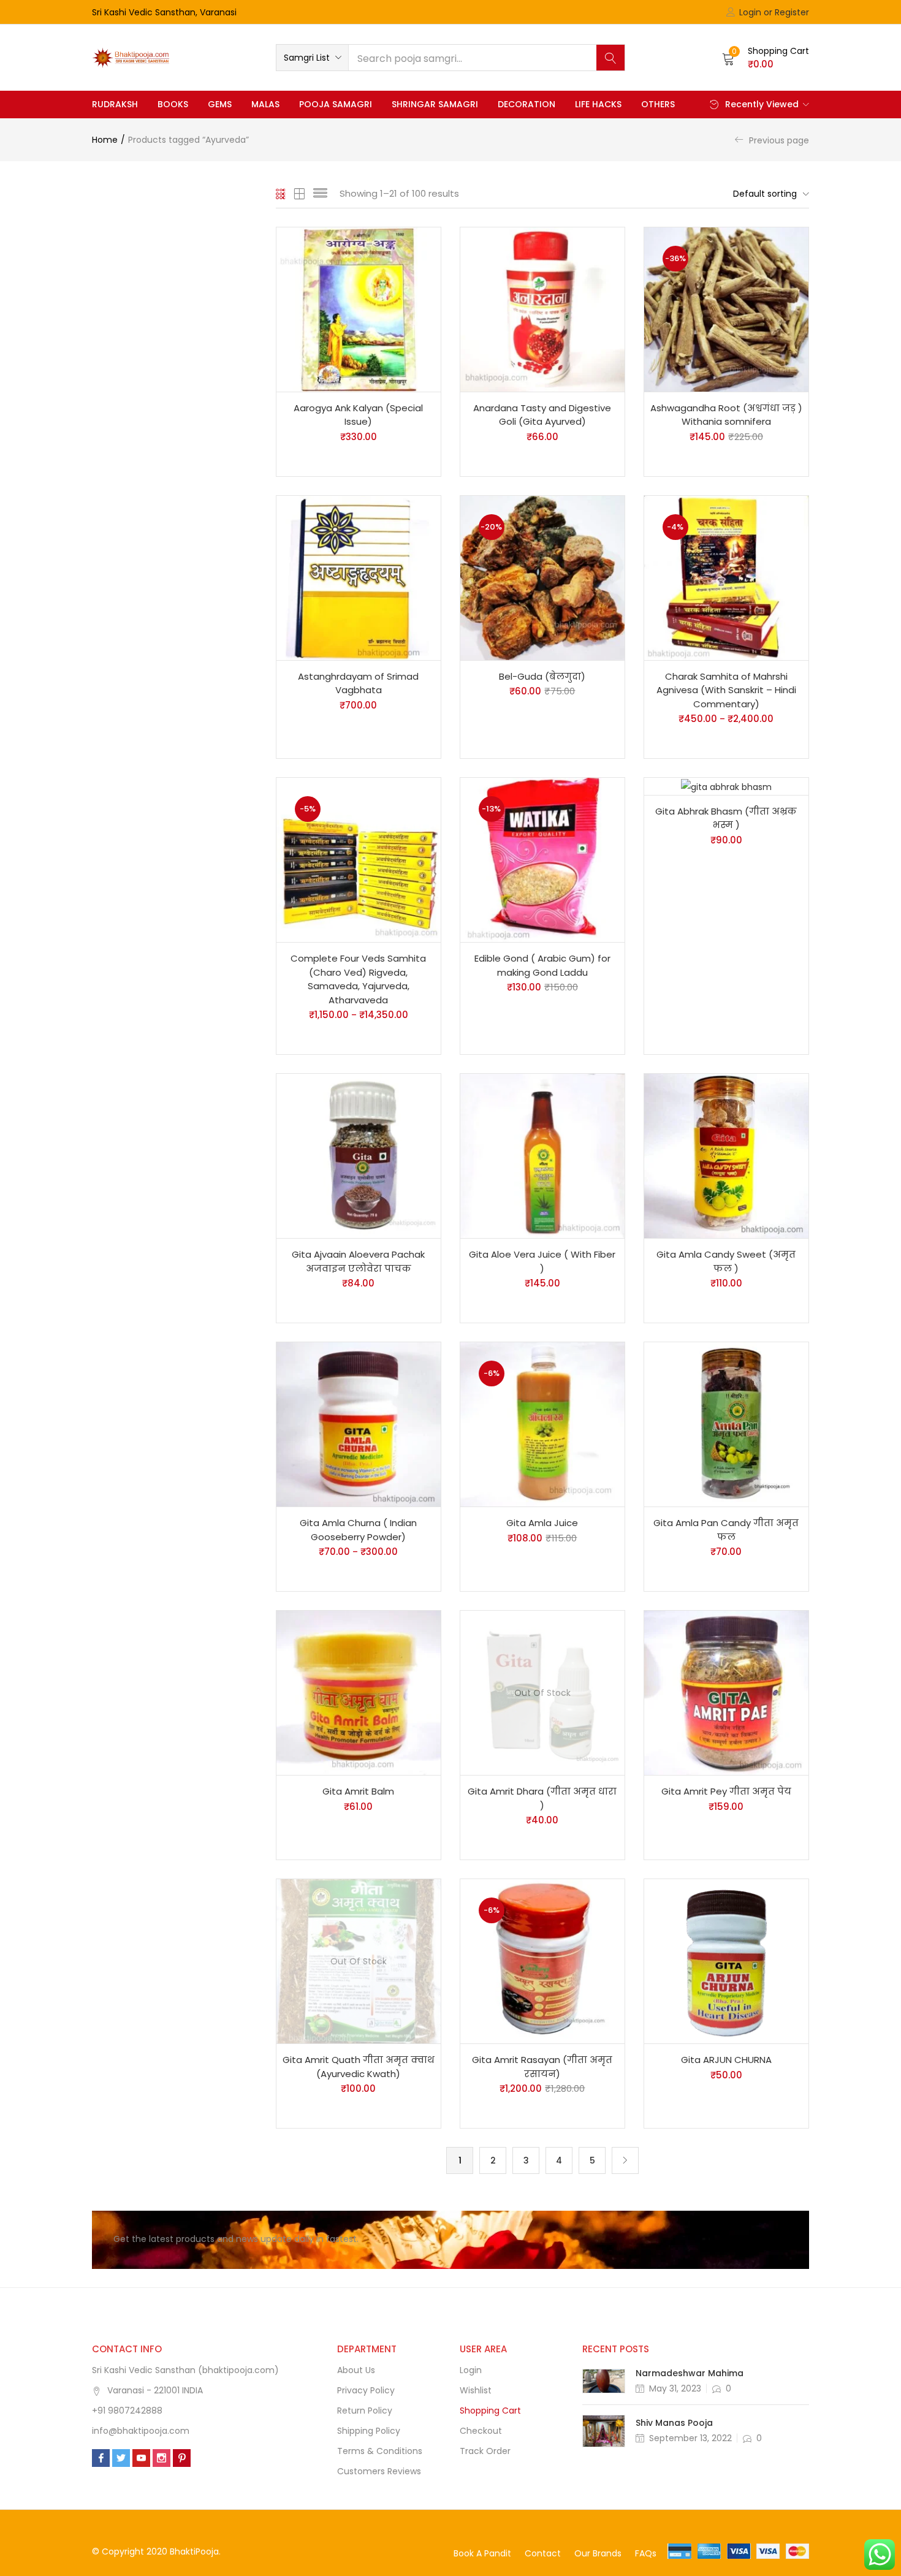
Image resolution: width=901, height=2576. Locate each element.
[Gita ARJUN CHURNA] (726, 1961)
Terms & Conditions (380, 2451)
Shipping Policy (369, 2431)
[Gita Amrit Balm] (359, 1692)
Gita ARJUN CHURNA (726, 2060)
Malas (265, 104)
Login (471, 2370)
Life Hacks (598, 104)
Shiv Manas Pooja (674, 2423)
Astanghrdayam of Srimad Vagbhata (358, 683)
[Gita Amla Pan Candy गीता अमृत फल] (726, 1424)
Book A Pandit (482, 2553)
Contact (543, 2553)
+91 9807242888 (127, 2411)
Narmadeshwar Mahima (690, 2373)
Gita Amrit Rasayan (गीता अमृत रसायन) (542, 2067)
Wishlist (476, 2390)
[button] (312, 58)
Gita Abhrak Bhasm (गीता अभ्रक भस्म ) (726, 818)
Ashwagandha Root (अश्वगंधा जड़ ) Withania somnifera (726, 415)
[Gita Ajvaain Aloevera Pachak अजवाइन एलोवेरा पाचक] (359, 1155)
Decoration (527, 104)
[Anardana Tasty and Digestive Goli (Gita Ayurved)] (542, 309)
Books (173, 104)
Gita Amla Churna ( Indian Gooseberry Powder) (358, 1530)
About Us (356, 2370)
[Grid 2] (300, 194)
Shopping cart (490, 2411)
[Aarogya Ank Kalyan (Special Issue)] (359, 309)
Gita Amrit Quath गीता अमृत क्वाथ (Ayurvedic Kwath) (359, 2067)
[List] (320, 194)
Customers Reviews (379, 2471)
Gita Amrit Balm (358, 1791)
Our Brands (598, 2553)
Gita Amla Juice (542, 1523)
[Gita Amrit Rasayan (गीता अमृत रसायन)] (542, 1961)
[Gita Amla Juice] (542, 1424)
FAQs (646, 2553)
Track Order (485, 2451)
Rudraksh (115, 104)
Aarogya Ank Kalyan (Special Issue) (358, 415)
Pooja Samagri (336, 104)
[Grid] (281, 194)
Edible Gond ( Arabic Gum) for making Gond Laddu (542, 965)
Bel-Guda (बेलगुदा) (542, 676)
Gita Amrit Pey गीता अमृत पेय (726, 1791)
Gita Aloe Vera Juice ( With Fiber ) (542, 1261)
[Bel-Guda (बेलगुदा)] (542, 577)
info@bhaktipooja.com (141, 2431)
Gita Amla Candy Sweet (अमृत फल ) (726, 1261)
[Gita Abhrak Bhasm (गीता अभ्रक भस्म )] (726, 786)
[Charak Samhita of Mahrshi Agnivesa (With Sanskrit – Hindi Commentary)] (726, 577)
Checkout (481, 2431)
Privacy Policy (366, 2390)
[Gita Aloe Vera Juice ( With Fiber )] (542, 1155)
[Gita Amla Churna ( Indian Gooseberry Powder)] (359, 1424)
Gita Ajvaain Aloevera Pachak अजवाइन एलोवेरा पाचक (358, 1261)
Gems (220, 104)
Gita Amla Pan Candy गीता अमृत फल (726, 1530)
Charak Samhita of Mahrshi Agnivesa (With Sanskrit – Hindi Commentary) (726, 690)
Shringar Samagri (435, 104)
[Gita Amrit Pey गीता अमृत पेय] (726, 1692)
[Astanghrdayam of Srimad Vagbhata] (359, 577)
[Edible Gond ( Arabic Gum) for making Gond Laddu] (542, 859)
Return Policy (365, 2411)
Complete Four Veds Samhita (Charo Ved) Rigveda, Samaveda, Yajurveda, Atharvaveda (358, 979)
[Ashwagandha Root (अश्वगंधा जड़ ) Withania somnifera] (726, 309)
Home (105, 140)
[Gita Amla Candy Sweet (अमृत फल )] (726, 1155)
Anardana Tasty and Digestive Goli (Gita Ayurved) (542, 415)
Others (658, 104)
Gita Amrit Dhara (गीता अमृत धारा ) (542, 1798)
